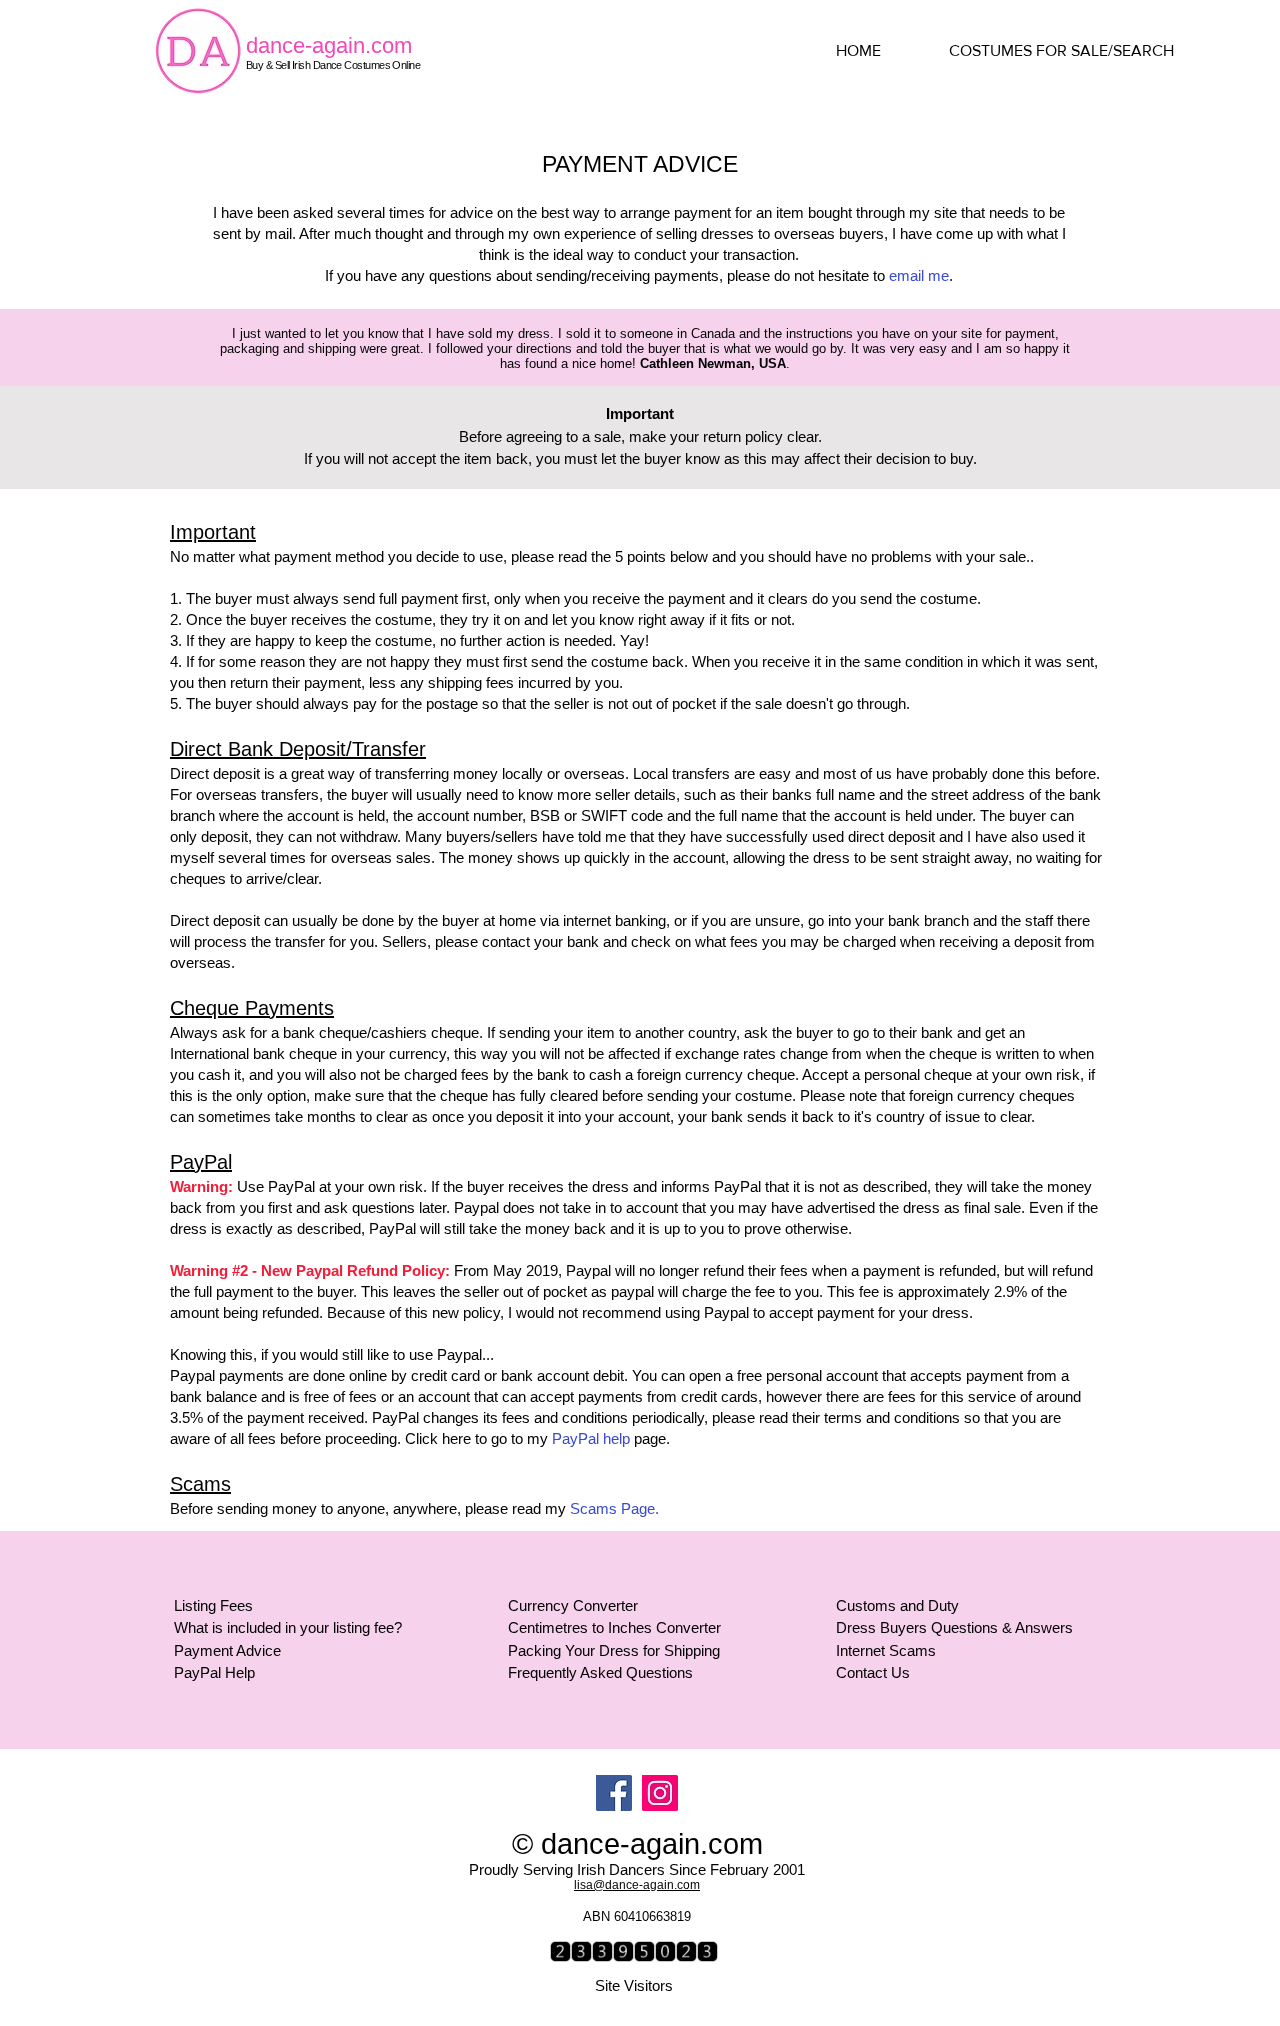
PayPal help (591, 1438)
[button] (1080, 51)
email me (919, 275)
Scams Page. (614, 1508)
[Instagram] (660, 1793)
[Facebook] (614, 1793)
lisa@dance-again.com (637, 1885)
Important (640, 413)
